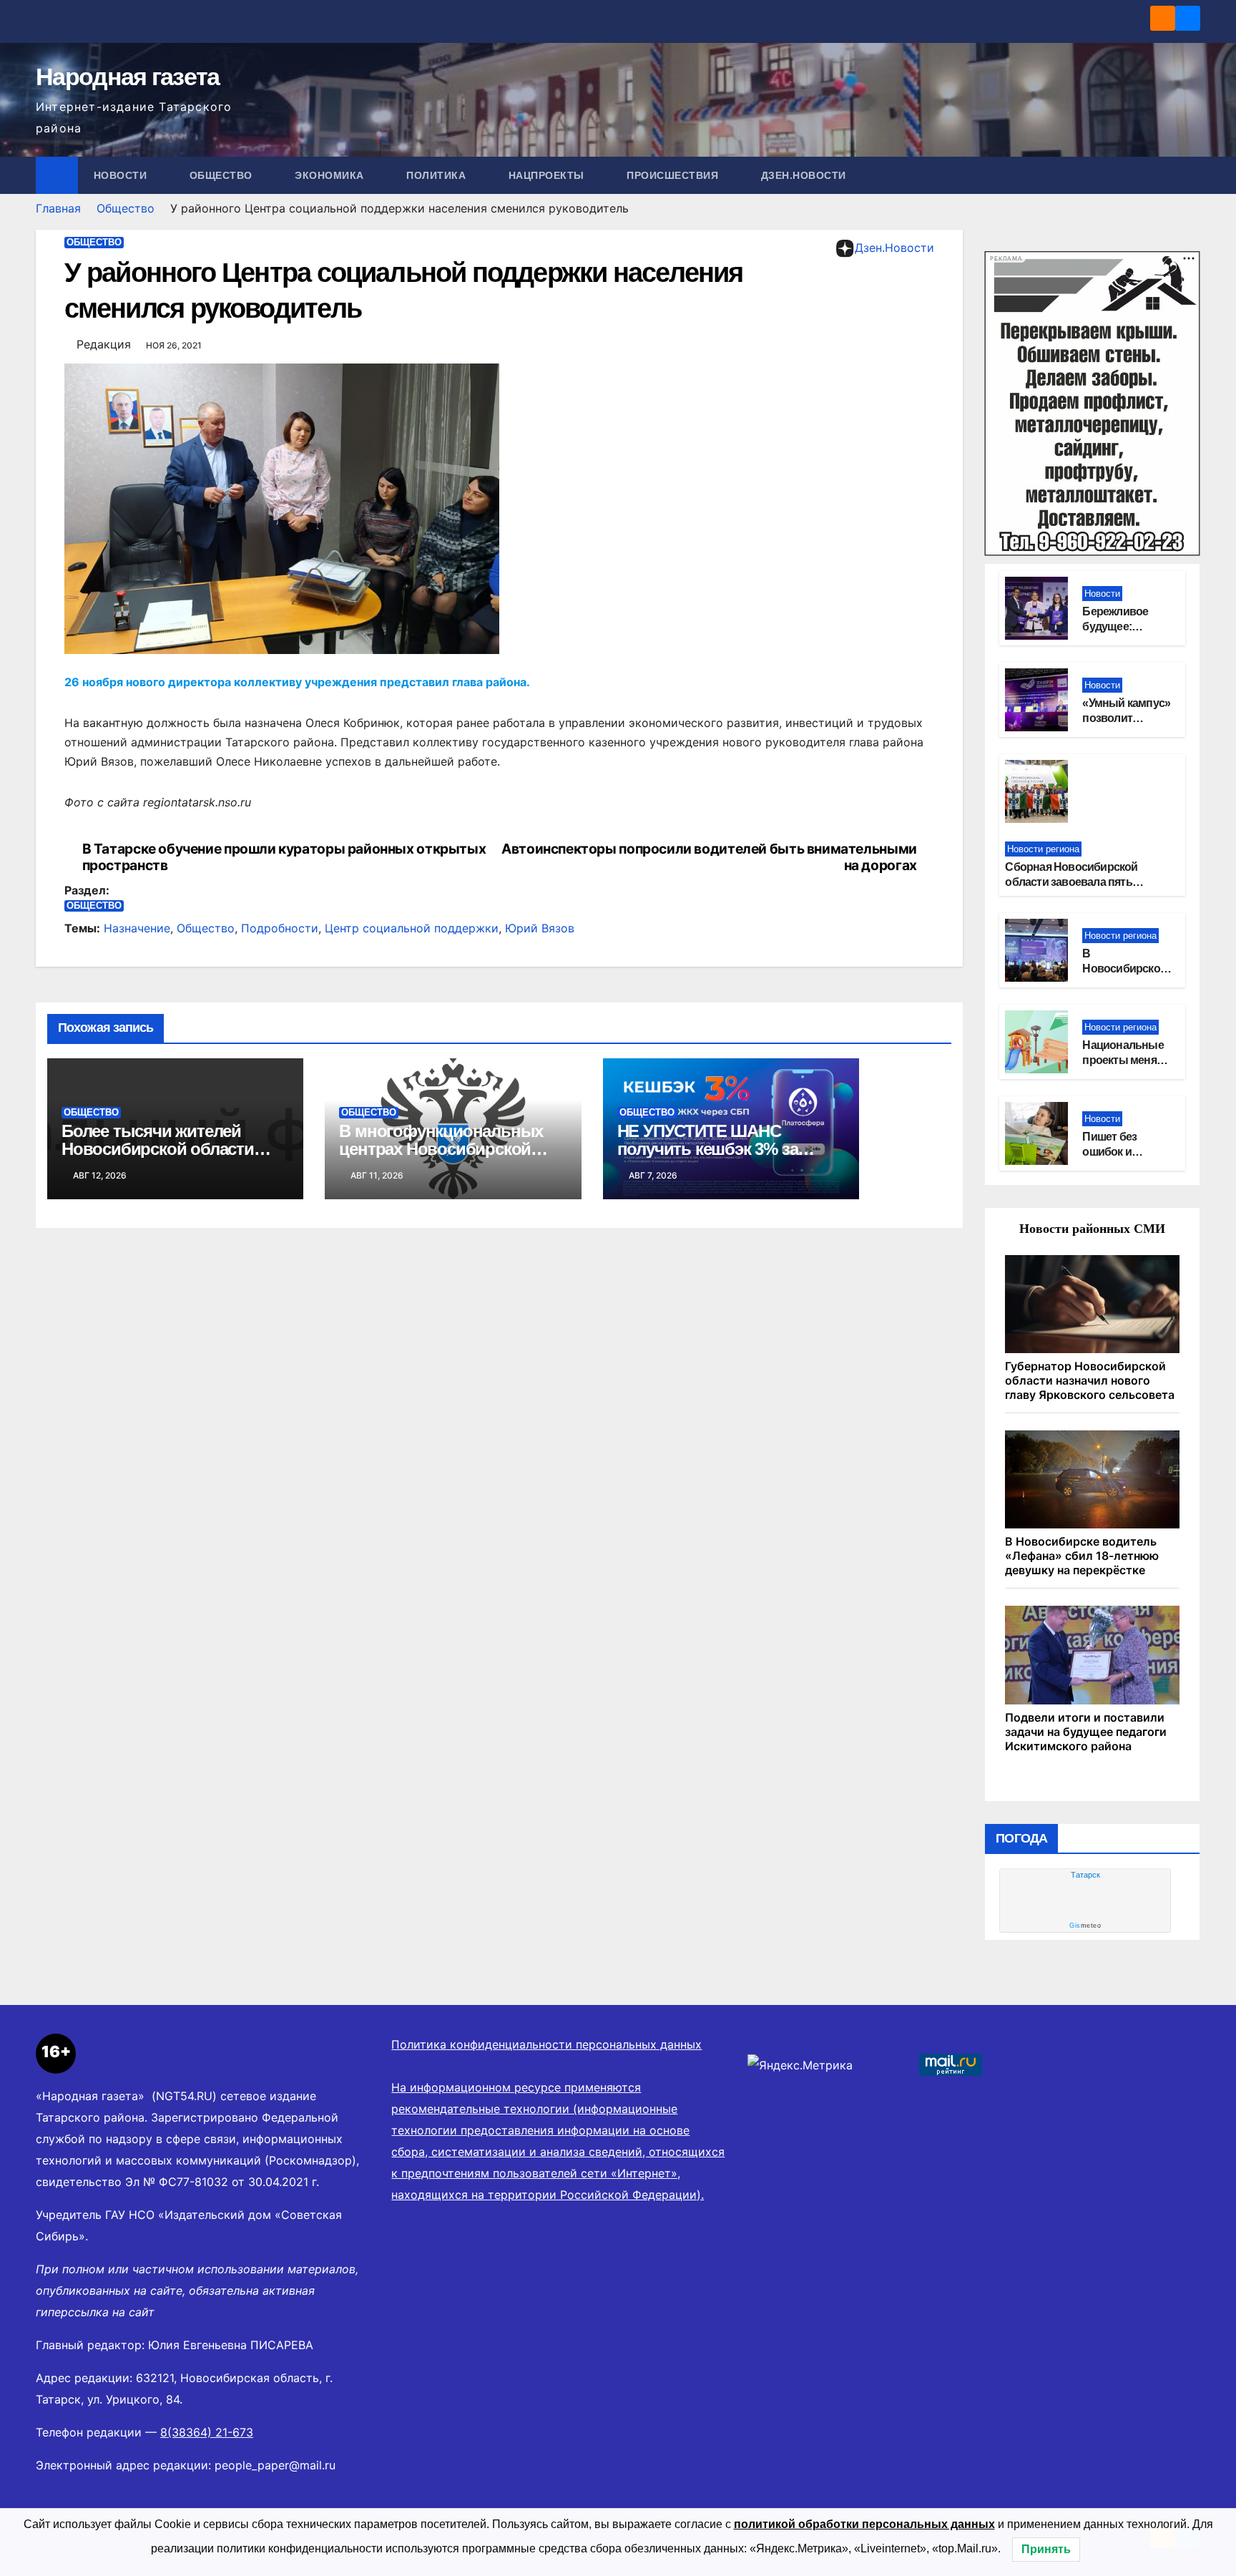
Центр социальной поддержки (412, 928)
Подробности (280, 928)
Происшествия (674, 175)
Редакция (104, 344)
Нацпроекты (548, 175)
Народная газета (128, 77)
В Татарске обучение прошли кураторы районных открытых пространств (284, 857)
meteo (1085, 1926)
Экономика (331, 175)
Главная (58, 208)
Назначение (137, 928)
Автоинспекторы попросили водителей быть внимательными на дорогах (709, 857)
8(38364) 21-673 (207, 2432)
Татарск (1085, 1875)
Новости (122, 175)
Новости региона (1043, 849)
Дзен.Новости (804, 175)
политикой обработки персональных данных (864, 2524)
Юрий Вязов (540, 928)
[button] (1190, 175)
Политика (438, 175)
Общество (223, 175)
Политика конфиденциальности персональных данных (546, 2044)
